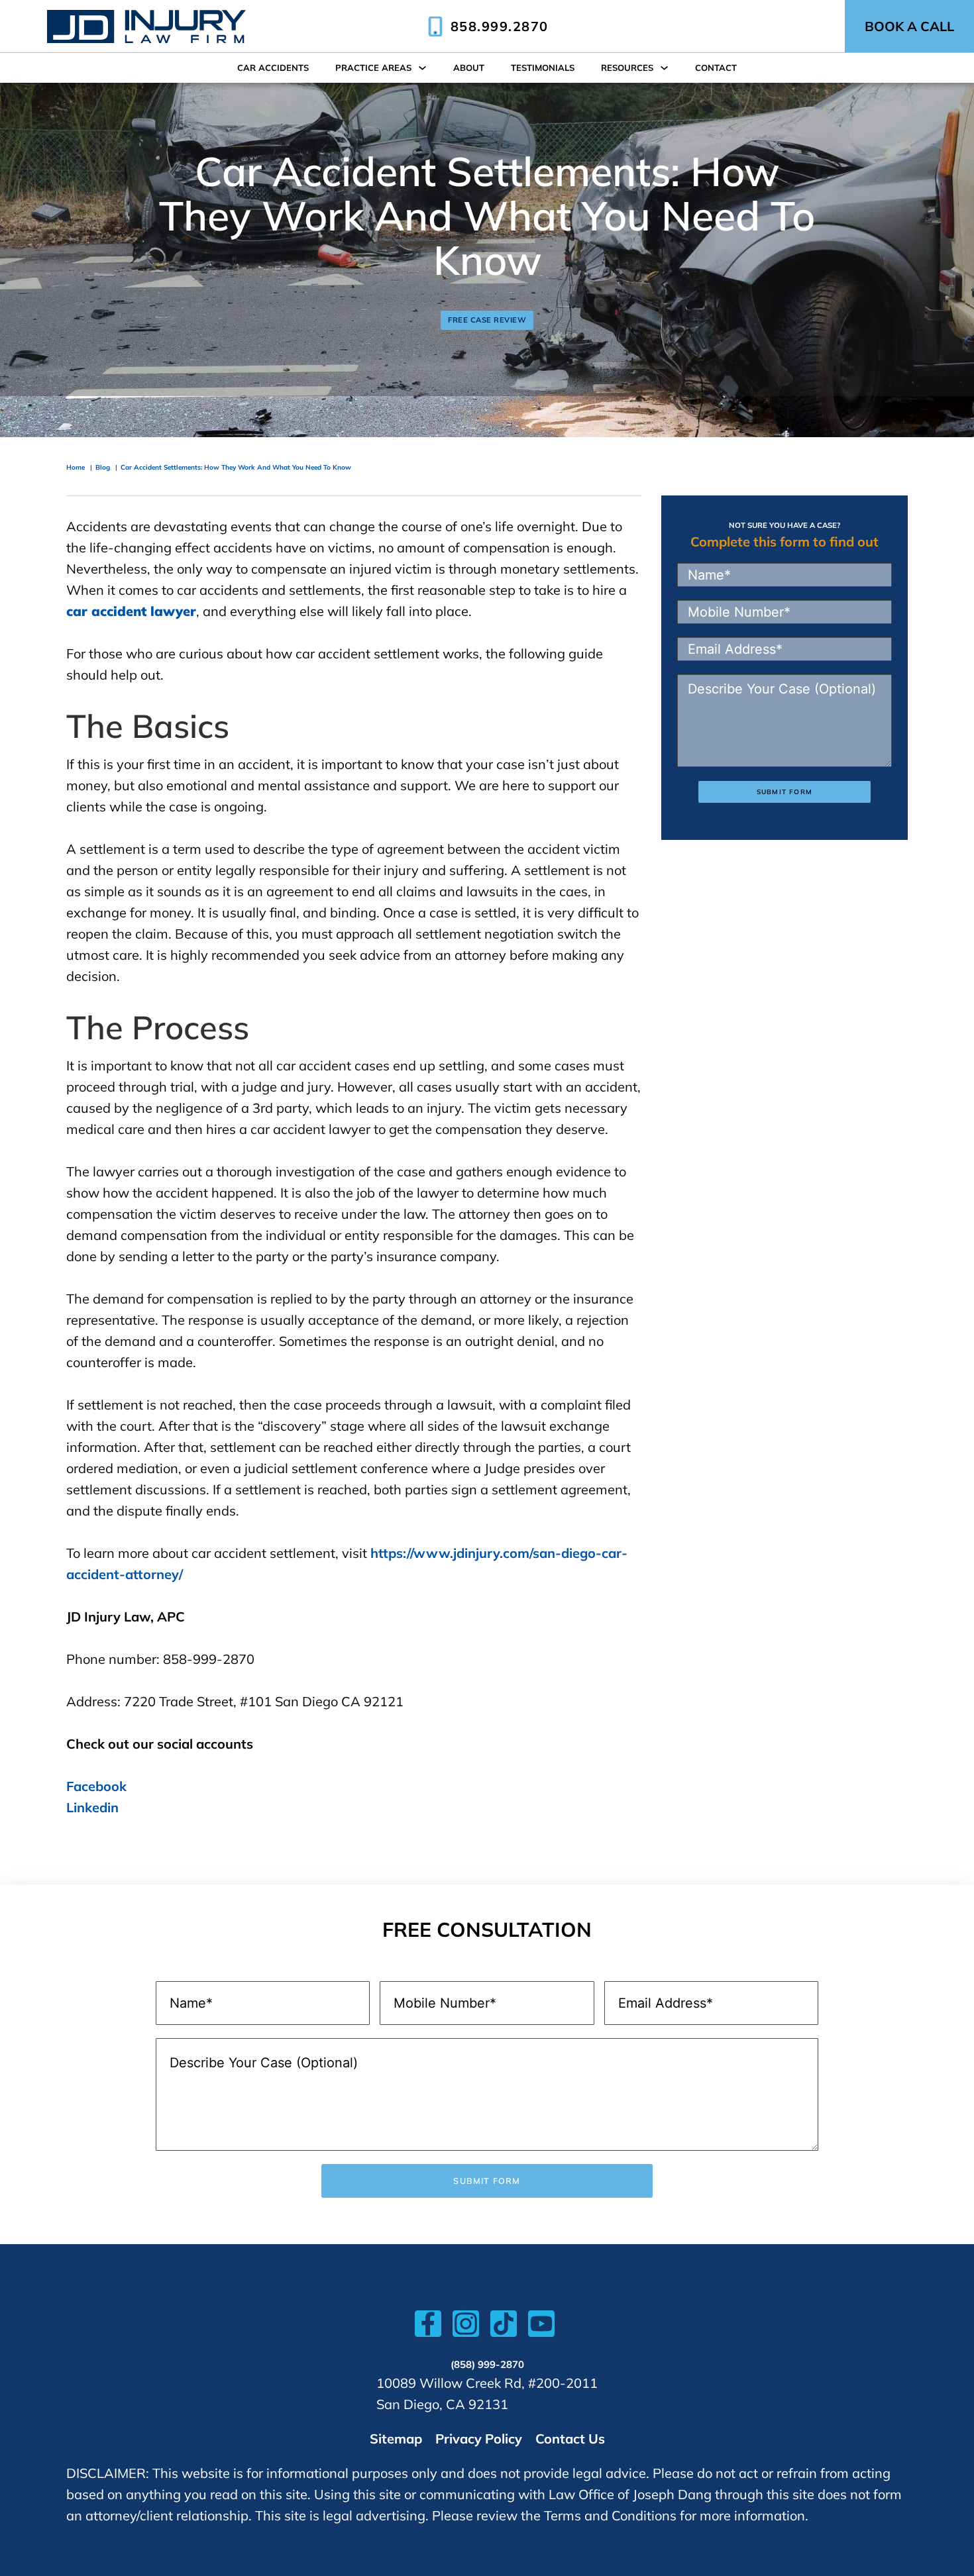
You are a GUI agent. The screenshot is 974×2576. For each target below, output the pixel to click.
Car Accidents (273, 68)
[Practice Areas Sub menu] (422, 68)
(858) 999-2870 (487, 2364)
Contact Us (570, 2439)
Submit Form (785, 792)
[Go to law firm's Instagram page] (466, 2327)
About (469, 68)
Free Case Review (487, 320)
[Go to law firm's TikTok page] (504, 2327)
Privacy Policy (479, 2439)
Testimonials (543, 68)
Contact (716, 68)
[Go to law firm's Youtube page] (541, 2327)
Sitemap (396, 2439)
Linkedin (92, 1807)
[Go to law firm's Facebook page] (428, 2327)
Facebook (96, 1786)
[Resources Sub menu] (664, 68)
